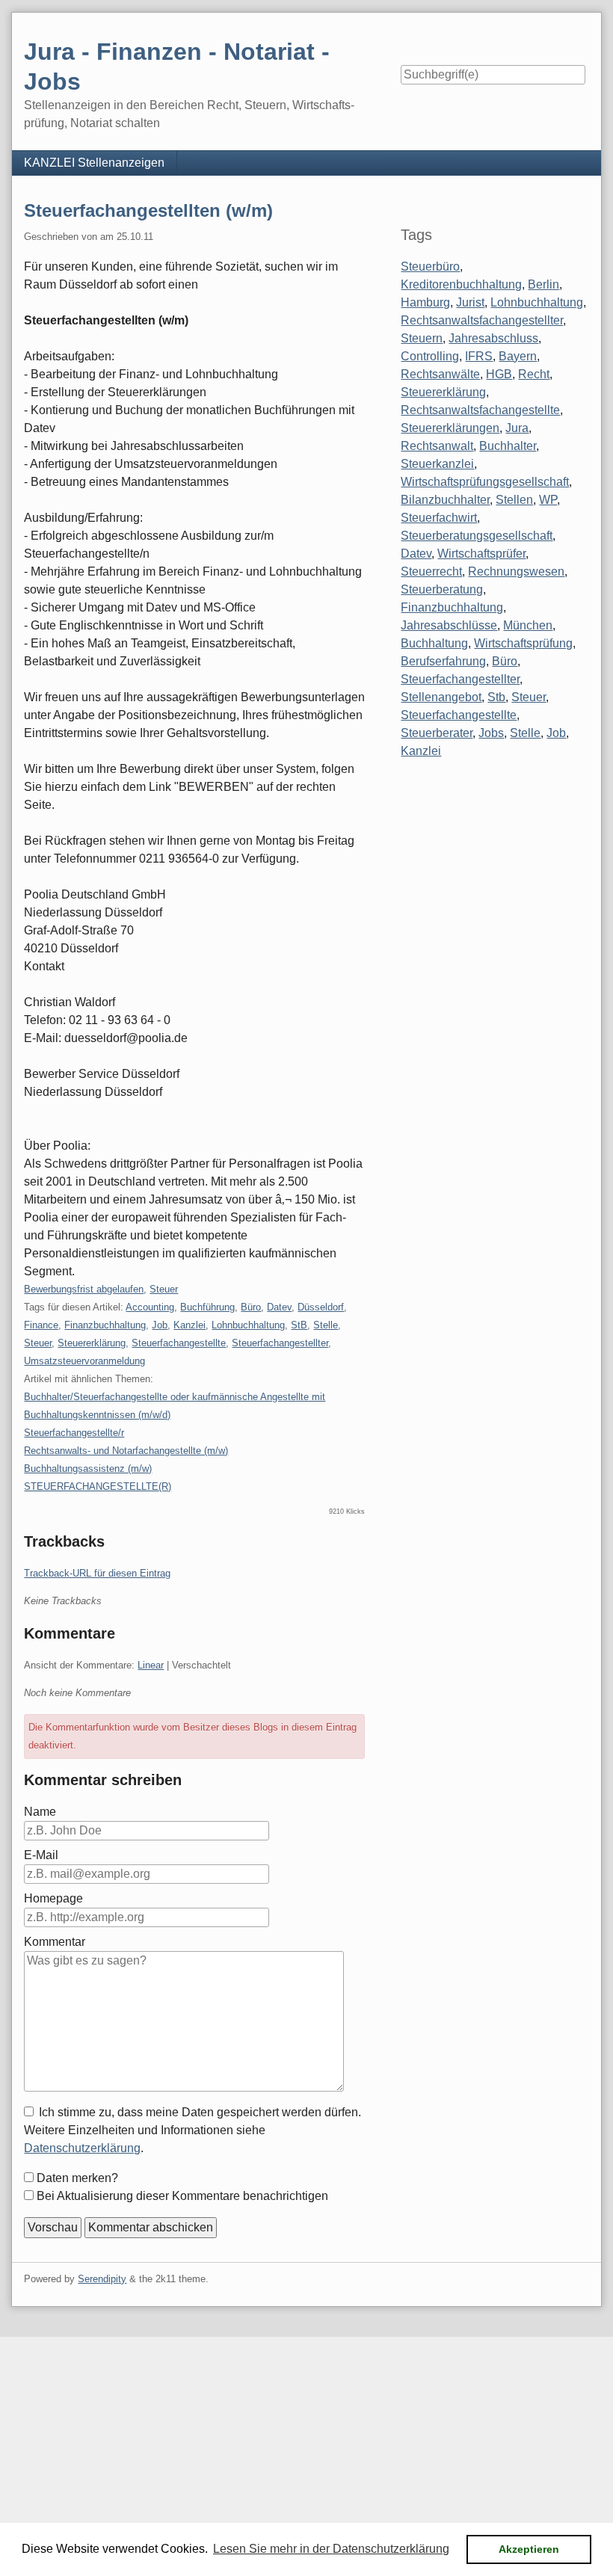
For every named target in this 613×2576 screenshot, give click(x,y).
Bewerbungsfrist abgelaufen (84, 1289)
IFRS (479, 356)
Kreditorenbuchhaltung (461, 284)
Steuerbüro (430, 266)
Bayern (518, 356)
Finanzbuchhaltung (105, 1325)
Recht (534, 374)
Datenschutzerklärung (82, 2148)
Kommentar (55, 1942)
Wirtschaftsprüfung (523, 643)
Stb (496, 697)
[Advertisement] (306, 2441)
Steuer (164, 1289)
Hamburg (425, 302)
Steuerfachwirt (439, 518)
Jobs (491, 733)
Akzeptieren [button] (529, 2549)
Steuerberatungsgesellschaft (477, 536)
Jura (517, 428)
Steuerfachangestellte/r (74, 1433)
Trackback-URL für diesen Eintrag (97, 1573)
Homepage (53, 1898)
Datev (279, 1307)
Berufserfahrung (443, 661)
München (528, 625)
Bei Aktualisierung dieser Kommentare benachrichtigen (182, 2196)
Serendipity (102, 2279)
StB (299, 1325)
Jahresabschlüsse (449, 625)
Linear (151, 1665)
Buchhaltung (434, 643)
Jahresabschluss (493, 338)
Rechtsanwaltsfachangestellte (480, 410)
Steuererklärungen (450, 428)
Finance (41, 1325)
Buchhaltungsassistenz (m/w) (88, 1469)
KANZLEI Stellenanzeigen (94, 163)
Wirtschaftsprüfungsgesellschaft (485, 482)
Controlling (430, 356)
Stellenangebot (441, 697)
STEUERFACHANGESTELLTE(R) (98, 1486)
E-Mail (41, 1855)
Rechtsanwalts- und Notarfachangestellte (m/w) (126, 1451)
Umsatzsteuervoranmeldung (84, 1361)
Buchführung (207, 1307)
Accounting (150, 1307)
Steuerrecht (431, 571)
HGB (499, 374)
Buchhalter (508, 446)
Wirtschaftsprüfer (481, 554)
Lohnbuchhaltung (248, 1325)
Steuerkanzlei (437, 464)
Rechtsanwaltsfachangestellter (482, 320)
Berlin (543, 284)
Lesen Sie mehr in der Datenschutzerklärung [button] (331, 2549)
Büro (251, 1307)
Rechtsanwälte (440, 374)
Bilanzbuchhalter (445, 500)
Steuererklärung (92, 1343)
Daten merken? (77, 2178)
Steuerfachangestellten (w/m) (148, 210)
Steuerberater (437, 733)
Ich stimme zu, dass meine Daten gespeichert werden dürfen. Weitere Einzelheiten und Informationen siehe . (192, 2130)
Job (160, 1325)
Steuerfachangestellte (179, 1343)
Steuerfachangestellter (280, 1343)
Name (40, 1812)
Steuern (422, 338)
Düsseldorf (321, 1307)
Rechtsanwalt (437, 446)
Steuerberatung (442, 589)
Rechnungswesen (516, 571)
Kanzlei (190, 1325)
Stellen (514, 500)
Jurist (470, 302)
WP (548, 500)
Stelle (326, 1325)
